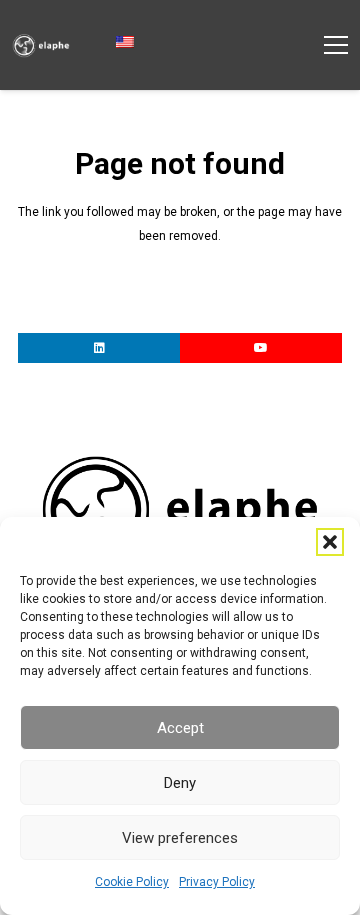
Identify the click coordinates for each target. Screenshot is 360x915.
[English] (131, 43)
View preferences (180, 838)
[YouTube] (261, 348)
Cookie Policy (132, 882)
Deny (180, 783)
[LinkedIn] (99, 348)
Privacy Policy (217, 882)
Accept (180, 728)
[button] (330, 542)
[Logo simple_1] (41, 45)
